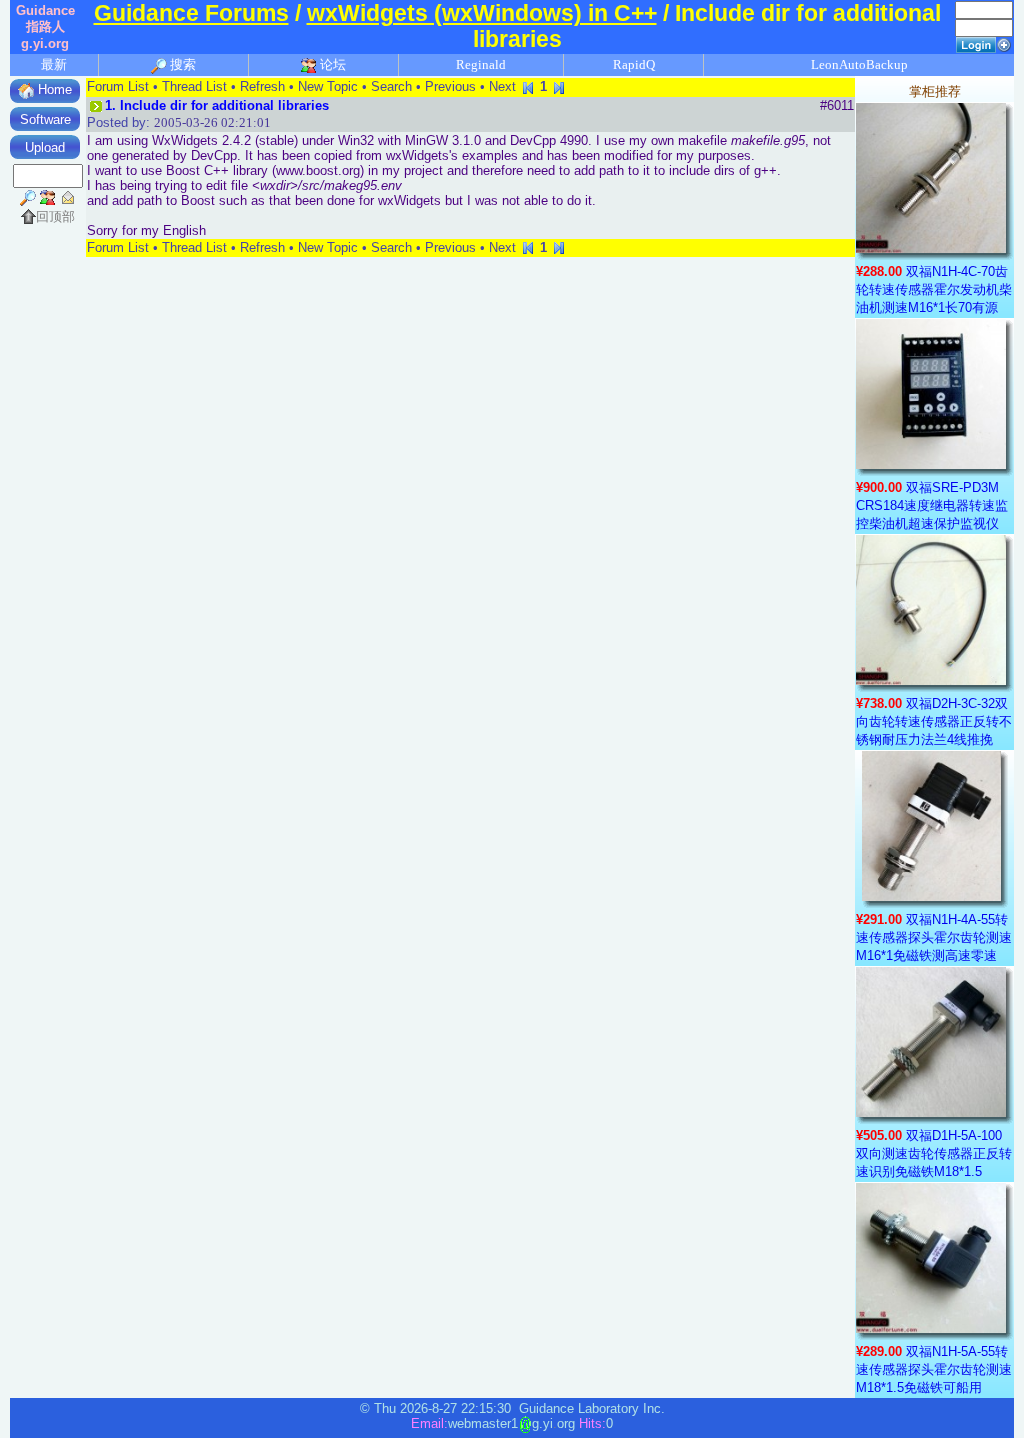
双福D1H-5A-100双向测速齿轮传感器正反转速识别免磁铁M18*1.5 (934, 1153)
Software (45, 119)
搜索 (181, 64)
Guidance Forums (191, 13)
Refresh (262, 86)
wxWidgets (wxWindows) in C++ (482, 13)
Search (391, 86)
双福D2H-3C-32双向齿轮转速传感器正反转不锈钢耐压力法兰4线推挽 (934, 721)
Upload (45, 147)
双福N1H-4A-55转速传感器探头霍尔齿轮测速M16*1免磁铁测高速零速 (934, 937)
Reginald (481, 64)
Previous (450, 86)
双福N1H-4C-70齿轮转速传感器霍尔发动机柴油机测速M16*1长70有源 (934, 289)
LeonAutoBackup (859, 64)
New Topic (328, 86)
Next (502, 86)
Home (53, 89)
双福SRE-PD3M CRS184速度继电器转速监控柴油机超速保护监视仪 (932, 505)
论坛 (331, 64)
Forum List (118, 86)
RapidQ (634, 64)
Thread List (194, 86)
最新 (54, 64)
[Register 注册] (1004, 43)
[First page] (528, 86)
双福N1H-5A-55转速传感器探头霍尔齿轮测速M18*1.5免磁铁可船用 (934, 1369)
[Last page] (559, 86)
